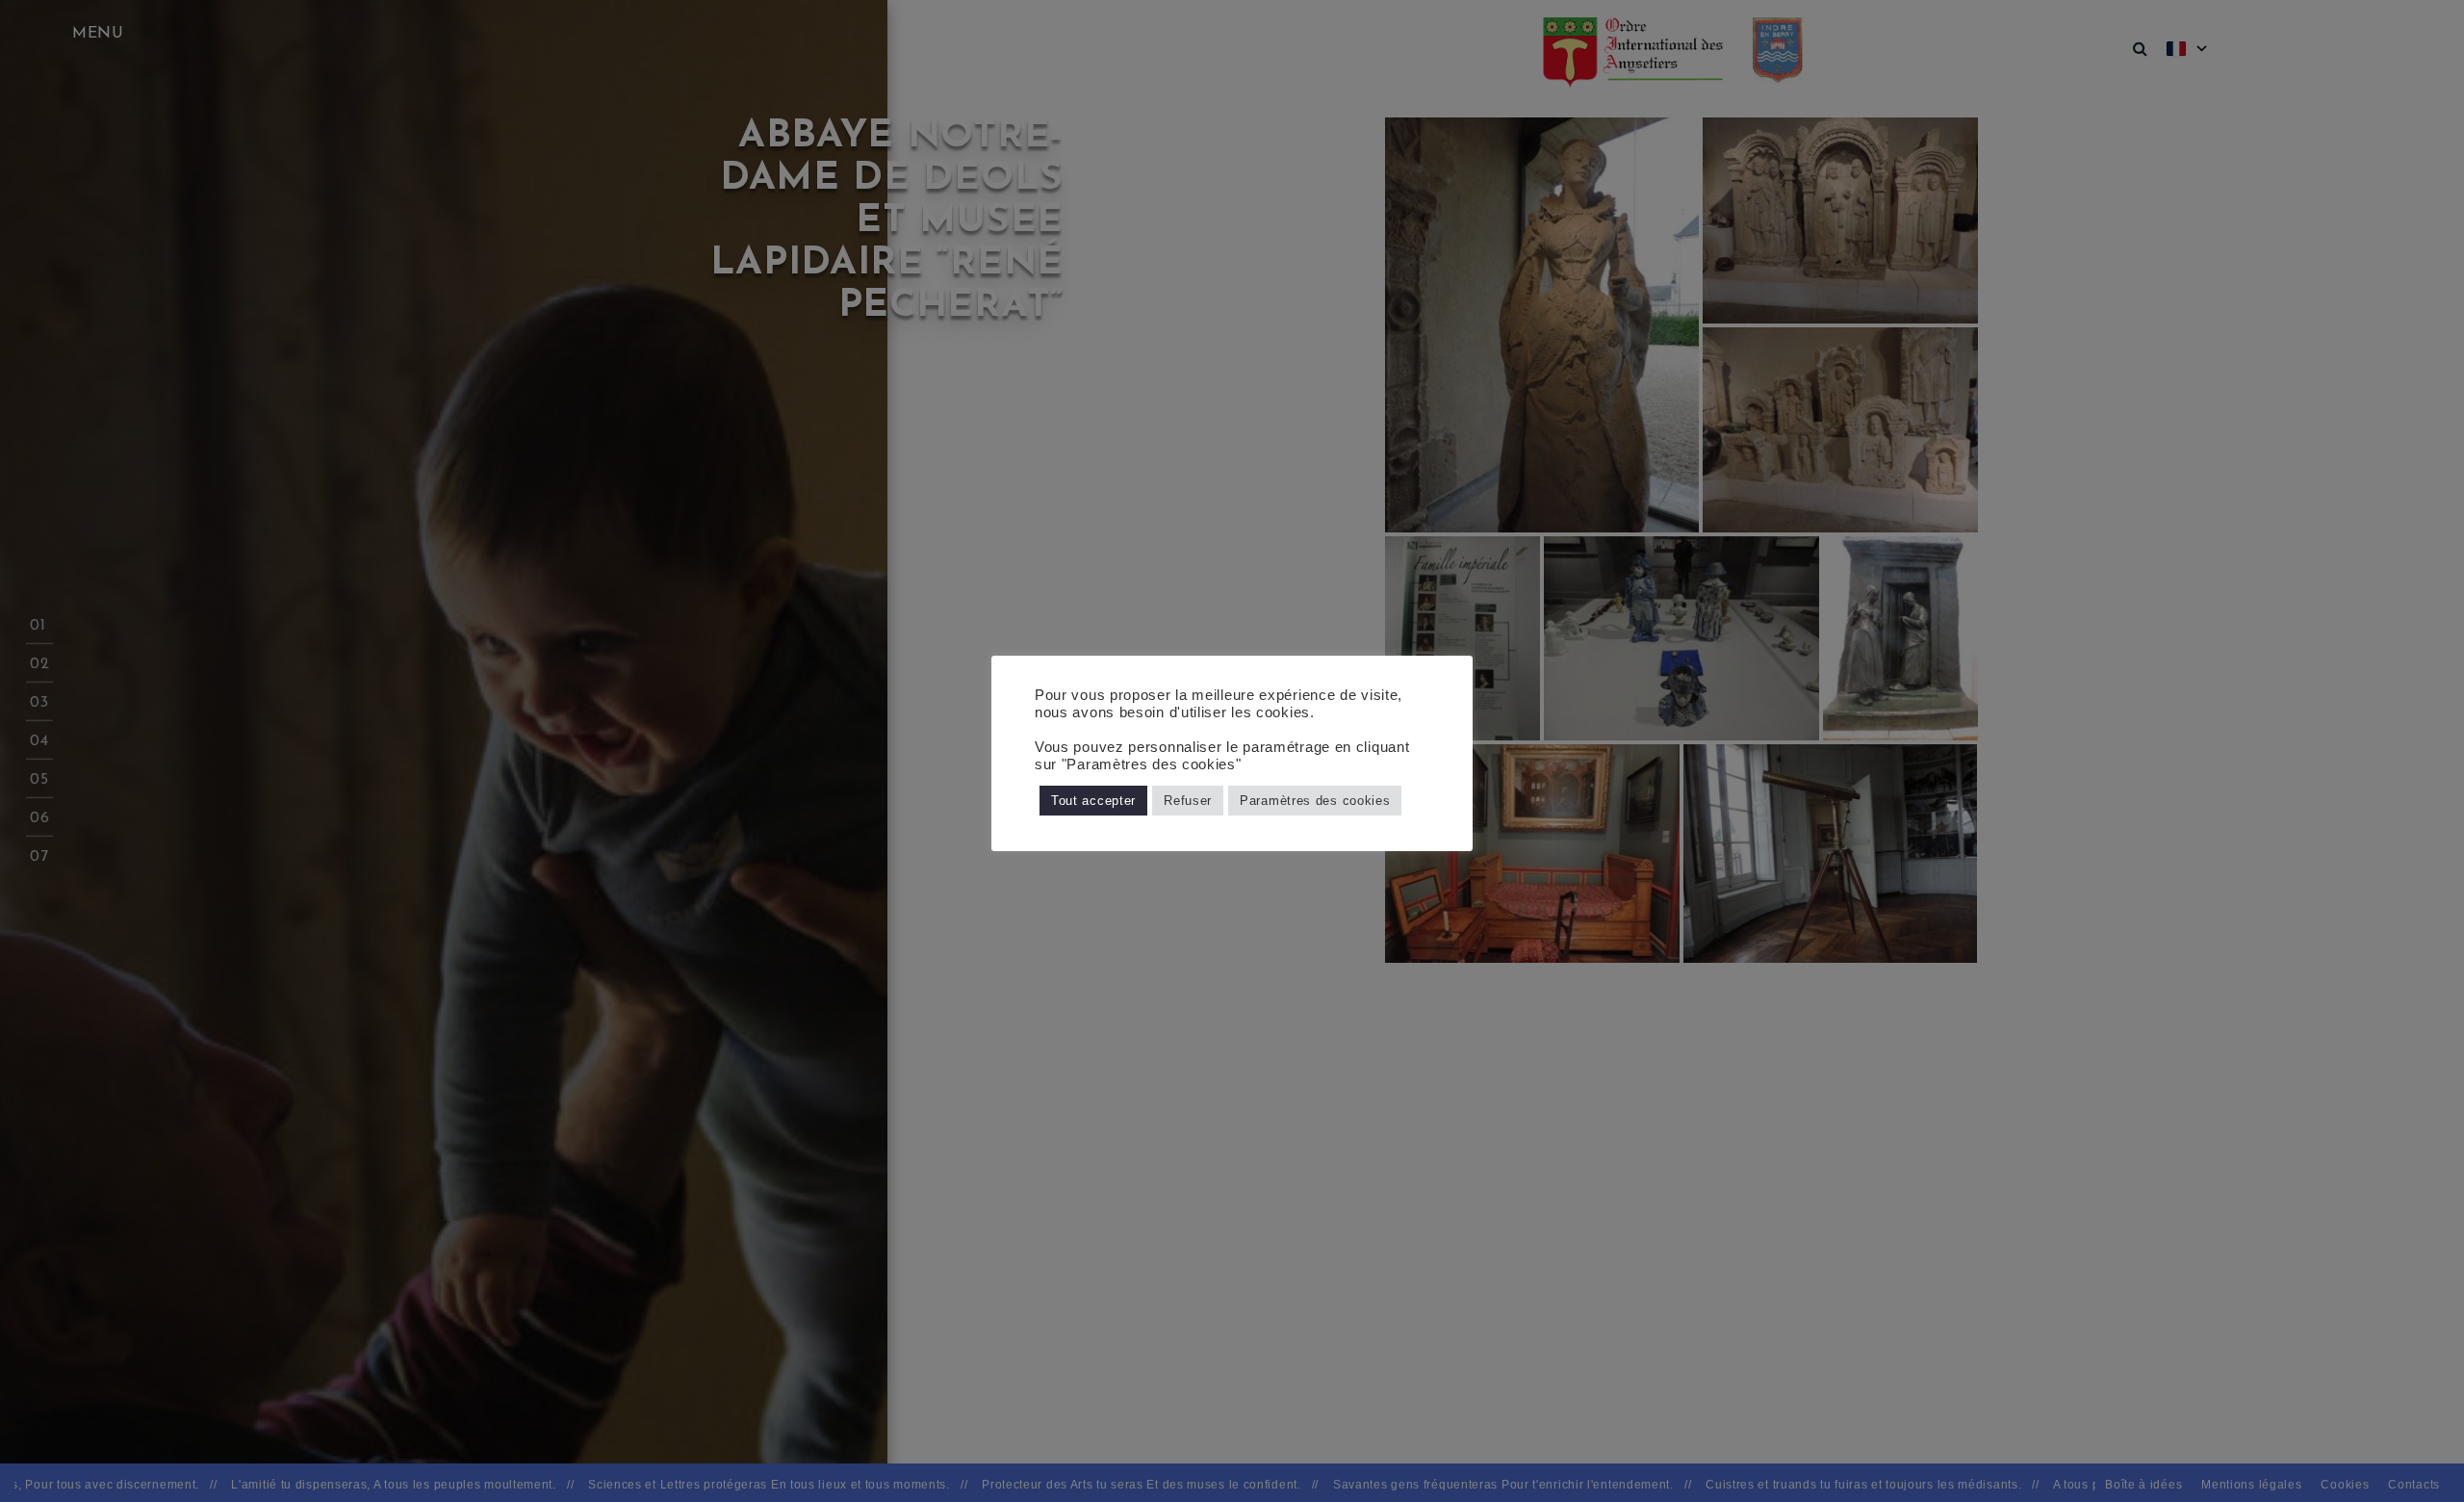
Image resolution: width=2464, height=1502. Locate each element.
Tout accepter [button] (1093, 801)
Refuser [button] (1188, 801)
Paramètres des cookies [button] (1315, 801)
